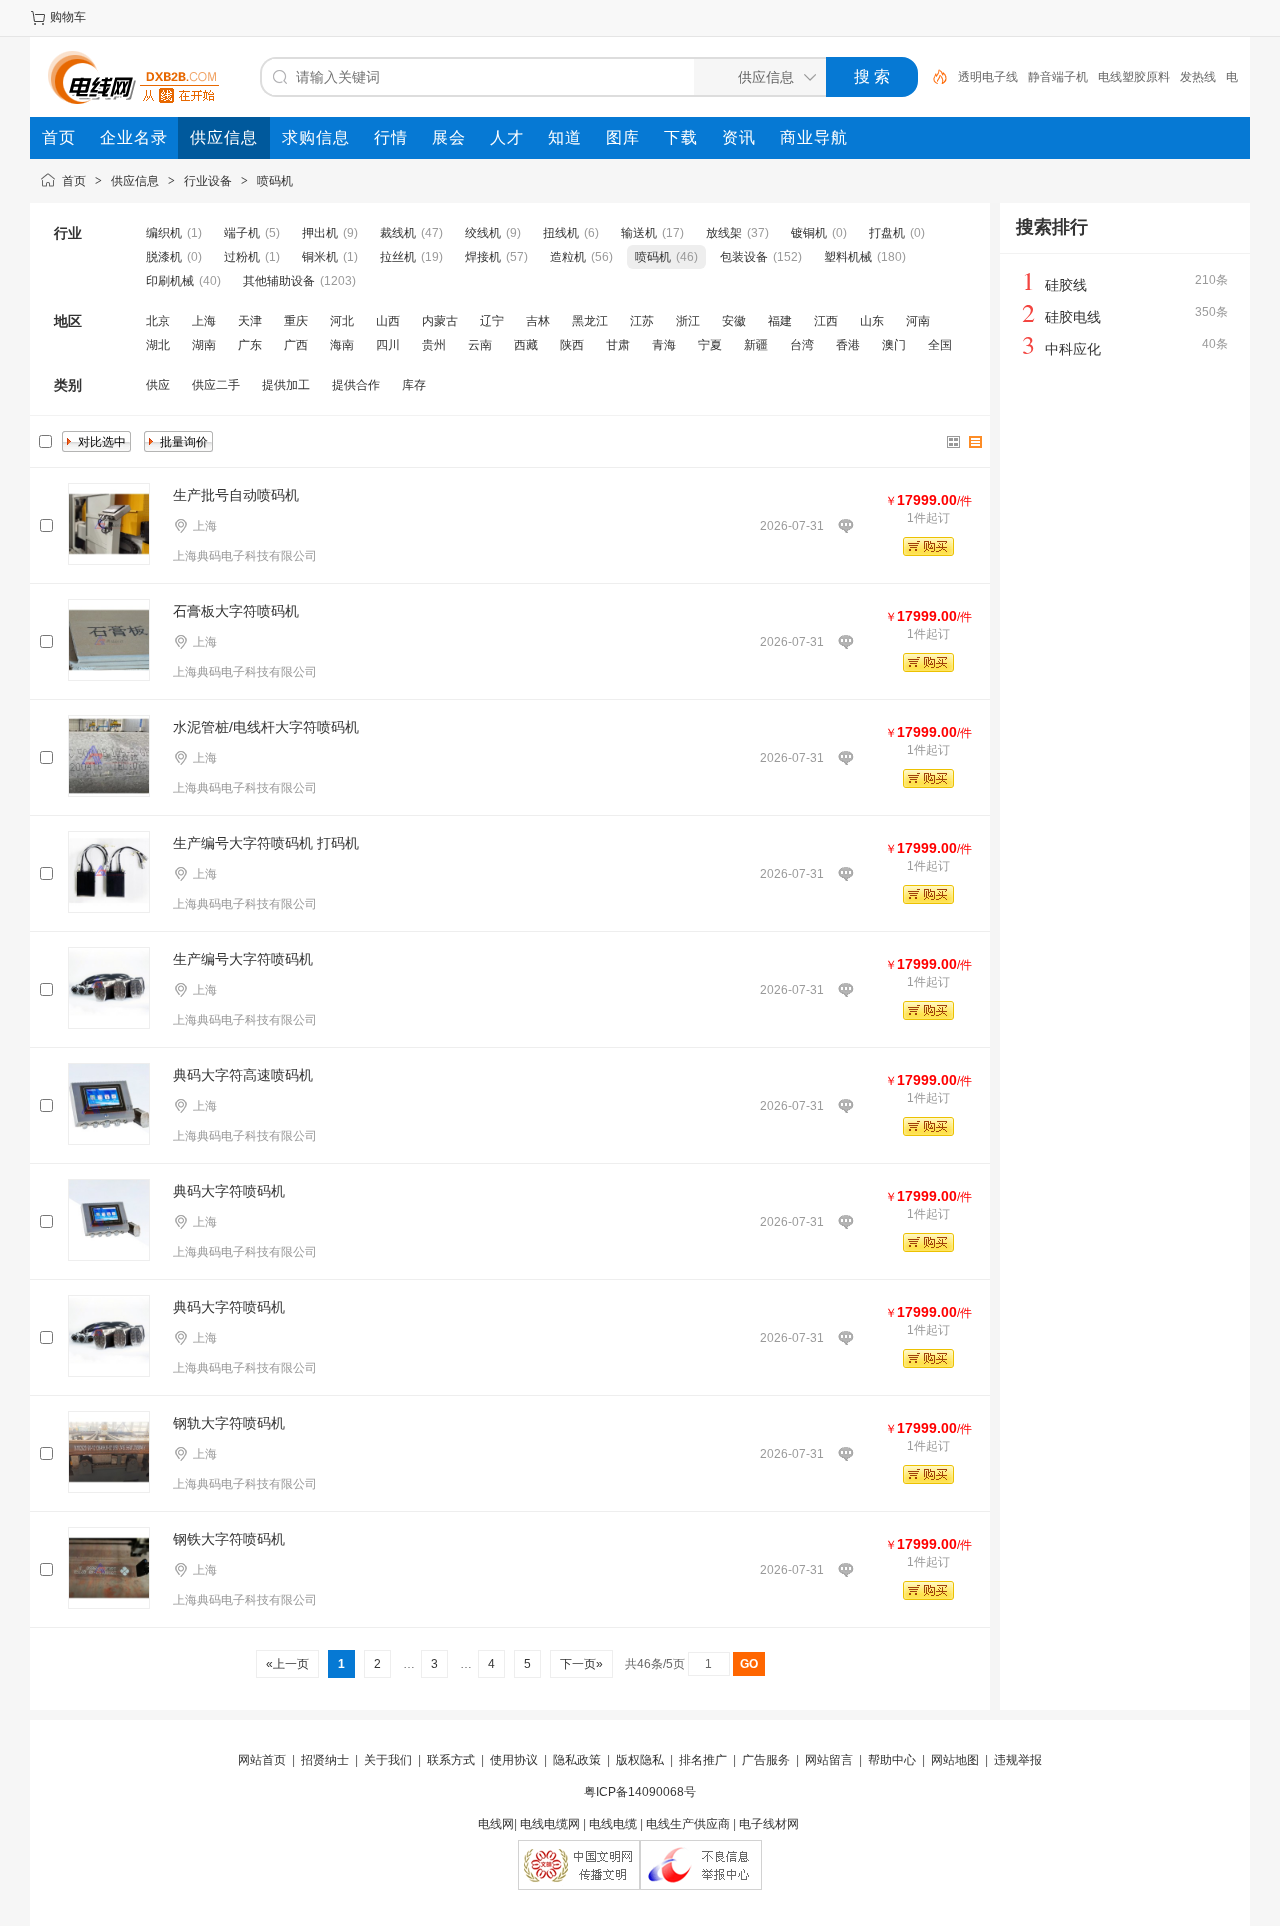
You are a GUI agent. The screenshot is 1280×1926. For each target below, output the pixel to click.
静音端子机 (1058, 77)
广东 (250, 345)
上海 (204, 321)
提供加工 (286, 385)
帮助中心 (892, 1760)
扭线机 (561, 233)
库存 (414, 385)
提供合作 (356, 385)
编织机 (164, 233)
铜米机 (320, 257)
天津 (250, 321)
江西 (826, 321)
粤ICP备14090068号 (640, 1792)
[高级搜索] (933, 77)
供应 (158, 385)
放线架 (724, 233)
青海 (664, 345)
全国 (940, 345)
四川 (388, 345)
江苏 (642, 321)
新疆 (756, 345)
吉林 (538, 321)
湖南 (204, 345)
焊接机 (483, 257)
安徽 (734, 321)
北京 (158, 321)
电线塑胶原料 (1134, 77)
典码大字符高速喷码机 (243, 1075)
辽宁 (492, 321)
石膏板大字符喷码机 (236, 611)
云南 (480, 345)
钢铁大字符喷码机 (229, 1539)
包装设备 (745, 257)
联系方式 (451, 1760)
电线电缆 (613, 1824)
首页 (74, 181)
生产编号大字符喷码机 (243, 959)
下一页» (581, 1664)
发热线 (1198, 77)
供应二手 (216, 385)
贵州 (434, 345)
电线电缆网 (550, 1824)
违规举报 (1018, 1760)
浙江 (688, 321)
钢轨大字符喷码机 (229, 1423)
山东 (872, 321)
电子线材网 (769, 1824)
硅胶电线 (1073, 317)
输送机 (639, 233)
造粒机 (568, 257)
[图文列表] (976, 442)
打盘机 (887, 233)
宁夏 (710, 345)
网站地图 (955, 1760)
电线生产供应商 (688, 1824)
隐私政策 (577, 1760)
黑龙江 (590, 321)
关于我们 (388, 1760)
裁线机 (398, 233)
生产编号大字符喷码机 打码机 (266, 843)
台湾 (802, 345)
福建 (780, 321)
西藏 (526, 345)
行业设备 (208, 181)
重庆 (296, 321)
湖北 (158, 345)
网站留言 (829, 1760)
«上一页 (287, 1664)
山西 (388, 321)
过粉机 (242, 257)
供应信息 (135, 181)
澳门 (894, 345)
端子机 (243, 233)
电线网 (496, 1824)
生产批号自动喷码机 (236, 495)
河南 (918, 321)
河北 (342, 321)
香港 (848, 345)
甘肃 (618, 345)
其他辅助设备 (279, 281)
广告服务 (766, 1760)
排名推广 (703, 1760)
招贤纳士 (325, 1760)
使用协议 (514, 1760)
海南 (342, 345)
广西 (296, 345)
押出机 (321, 233)
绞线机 (484, 233)
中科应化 (1073, 349)
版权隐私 (640, 1760)
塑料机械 (848, 257)
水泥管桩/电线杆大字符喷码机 (266, 727)
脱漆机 (164, 257)
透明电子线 (988, 77)
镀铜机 (809, 233)
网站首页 (262, 1760)
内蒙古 (440, 321)
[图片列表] (954, 442)
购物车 (68, 17)
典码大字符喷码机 (229, 1191)
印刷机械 (170, 281)
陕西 (572, 345)
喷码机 (275, 181)
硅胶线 (1066, 285)
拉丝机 (398, 257)
